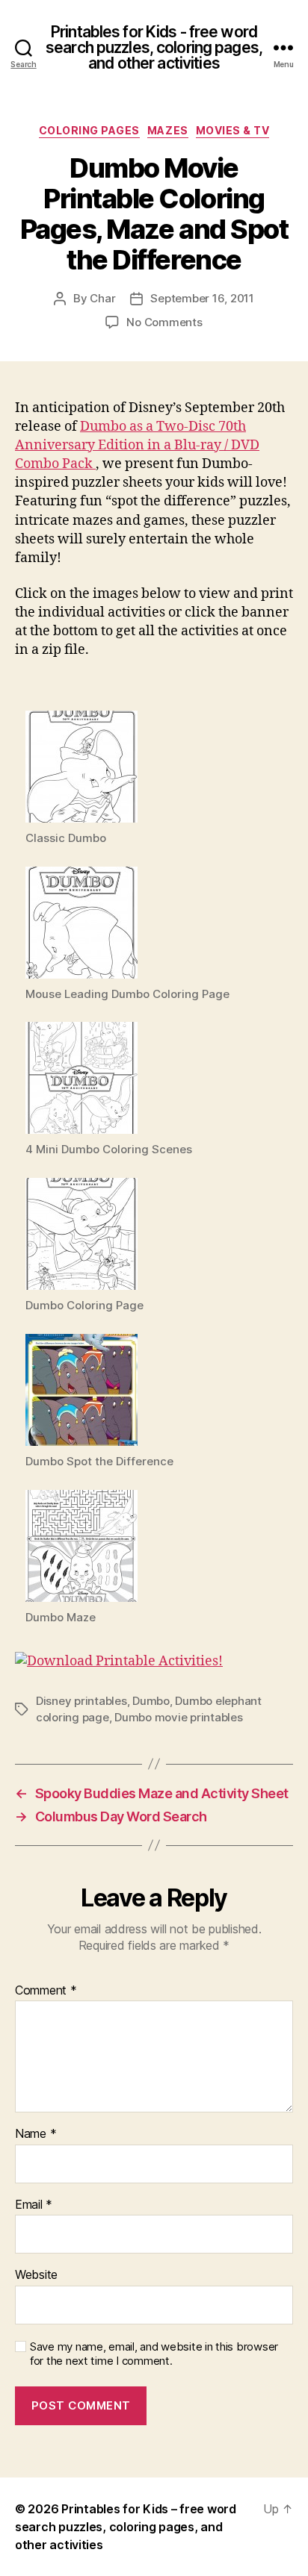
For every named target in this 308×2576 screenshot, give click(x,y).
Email (34, 2205)
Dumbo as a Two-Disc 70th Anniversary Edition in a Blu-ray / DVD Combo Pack (137, 445)
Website (36, 2275)
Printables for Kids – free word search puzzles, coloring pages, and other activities (126, 2527)
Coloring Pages (89, 130)
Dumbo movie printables (178, 1717)
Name (36, 2134)
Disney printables (81, 1701)
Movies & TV (233, 130)
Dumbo (151, 1701)
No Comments (164, 322)
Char (102, 298)
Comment (46, 1991)
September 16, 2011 (202, 298)
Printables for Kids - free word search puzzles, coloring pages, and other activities (154, 47)
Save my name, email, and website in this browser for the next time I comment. (154, 2354)
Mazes (168, 130)
